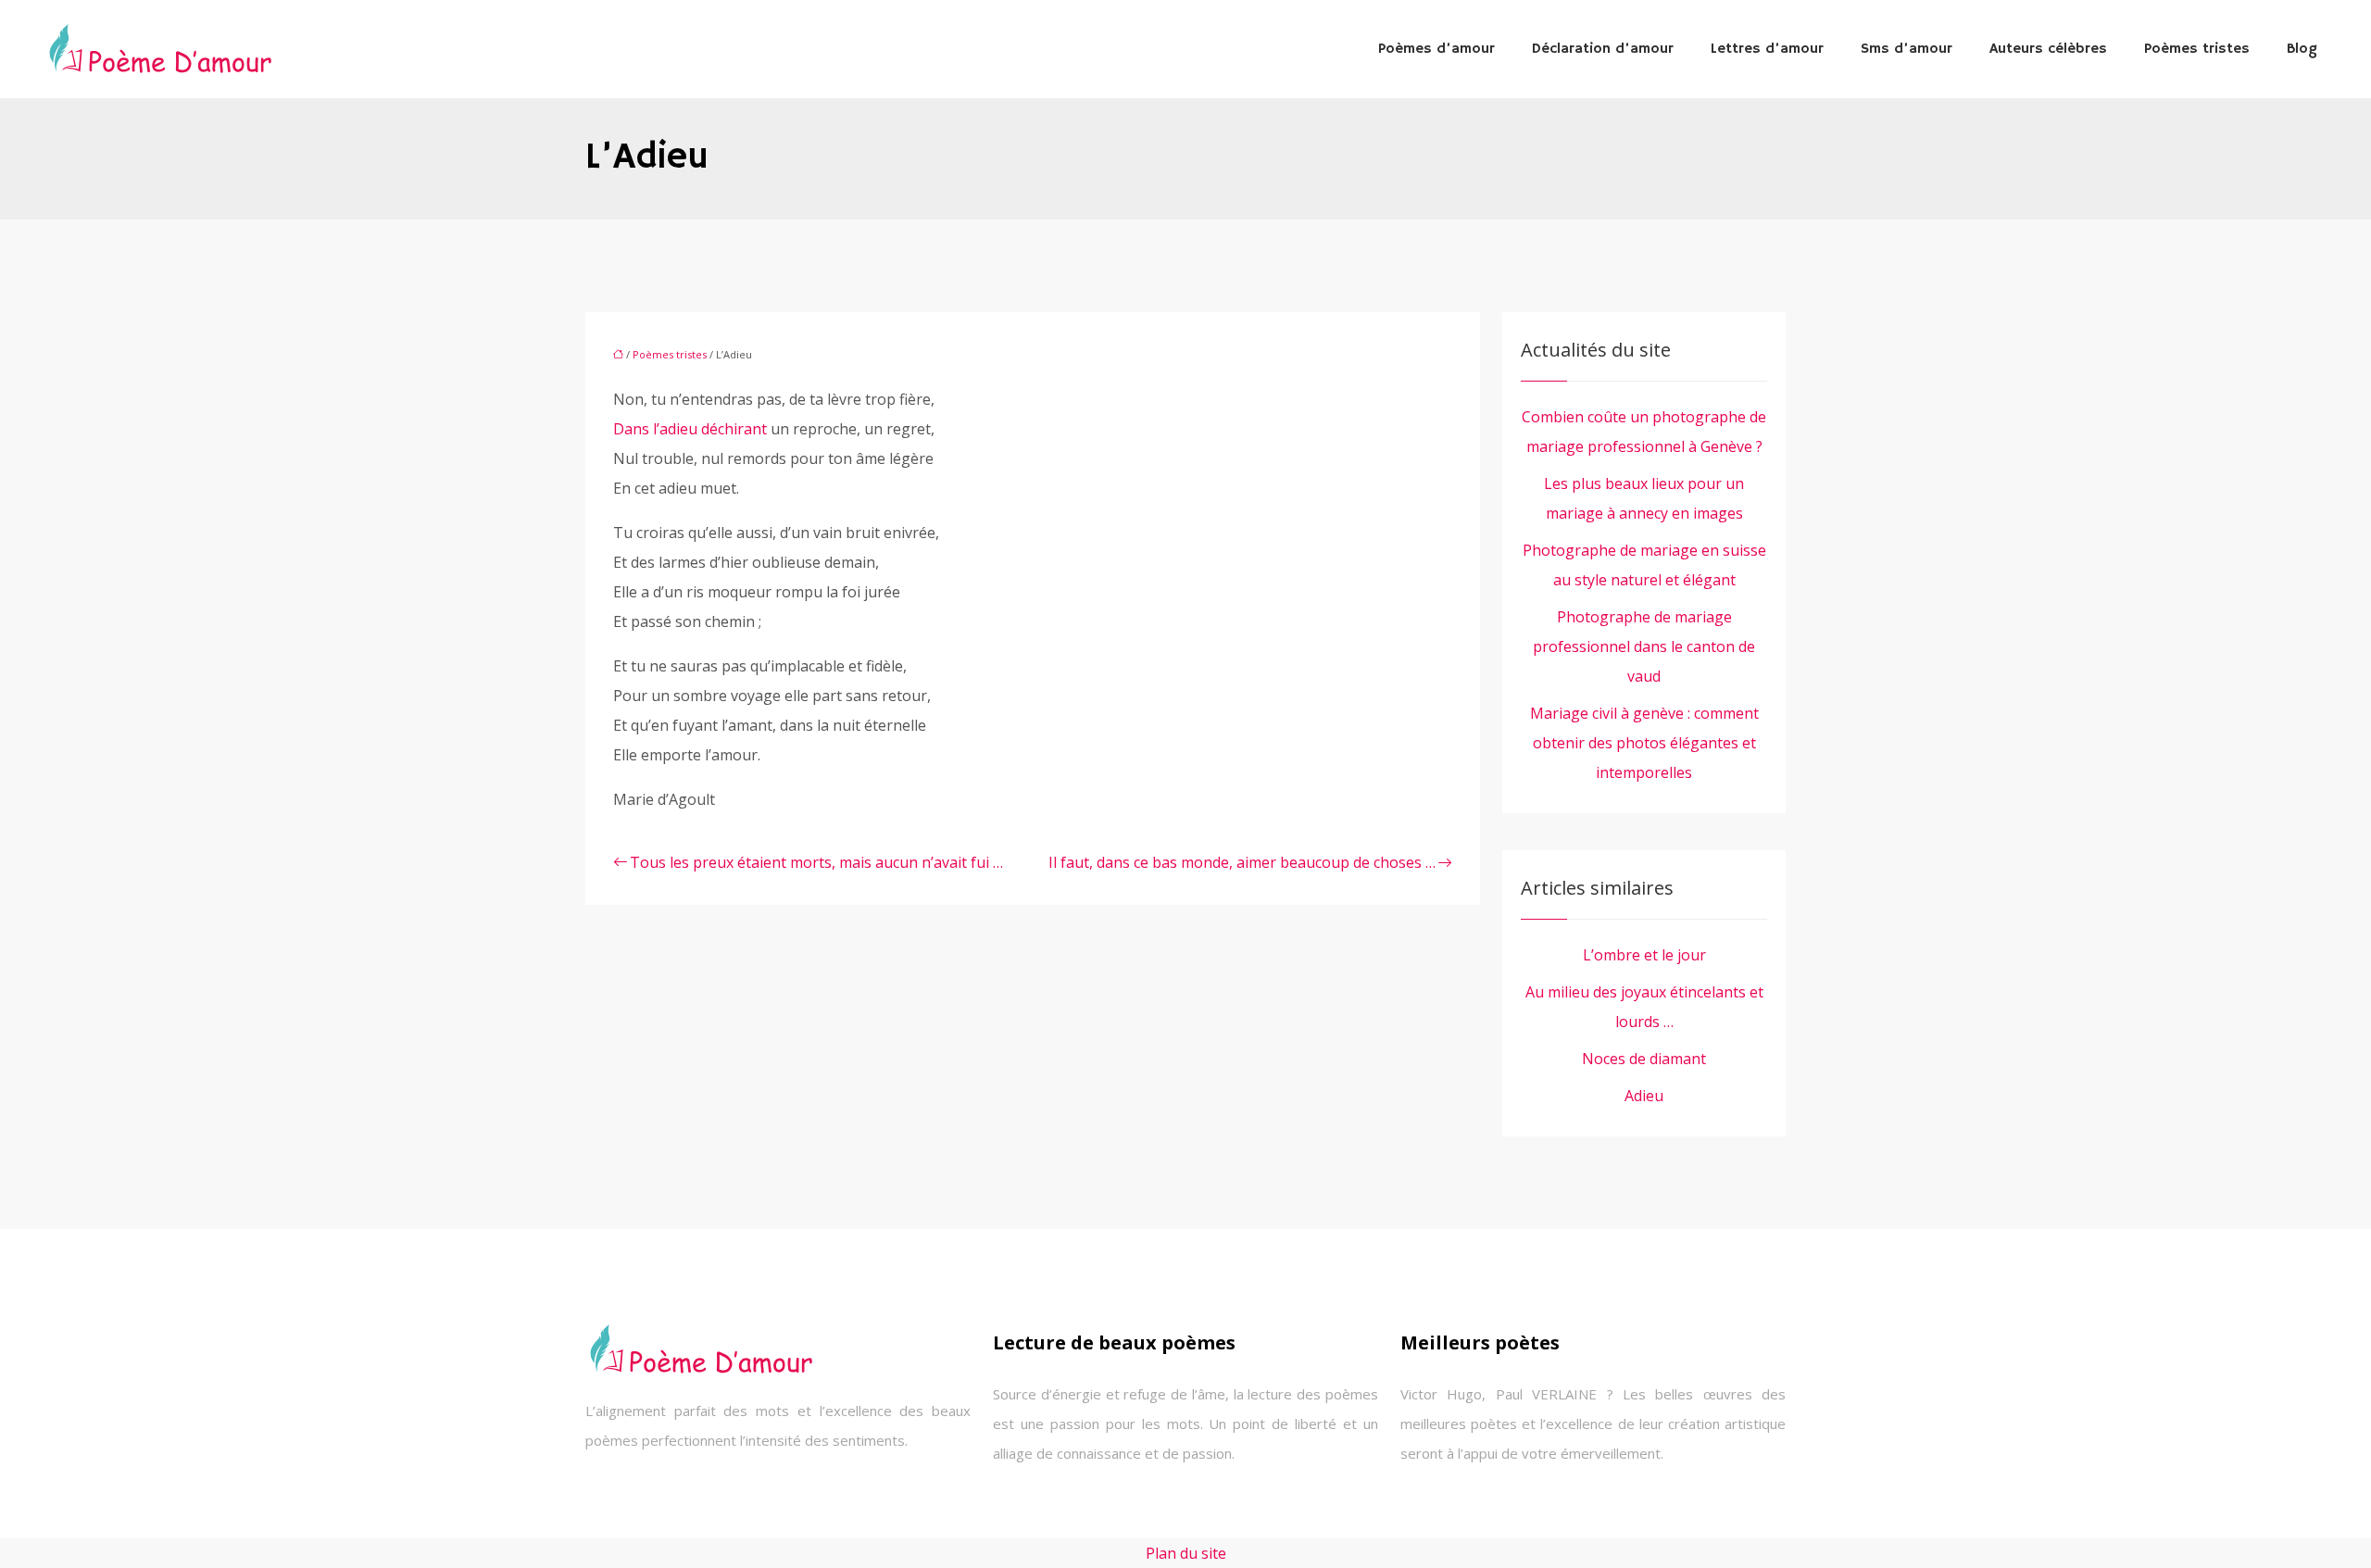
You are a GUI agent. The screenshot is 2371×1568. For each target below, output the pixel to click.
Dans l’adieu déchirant (690, 429)
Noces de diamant (1644, 1059)
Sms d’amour (1907, 49)
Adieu (1644, 1096)
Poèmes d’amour (1436, 49)
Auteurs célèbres (2048, 49)
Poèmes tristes (2197, 49)
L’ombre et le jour (1644, 955)
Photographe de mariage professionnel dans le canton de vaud (1644, 646)
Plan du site (1186, 1553)
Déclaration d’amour (1603, 49)
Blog (2302, 49)
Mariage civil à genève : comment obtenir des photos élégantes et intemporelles (1644, 743)
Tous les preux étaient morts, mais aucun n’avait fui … (816, 862)
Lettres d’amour (1767, 49)
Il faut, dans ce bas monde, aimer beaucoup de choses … (1242, 862)
